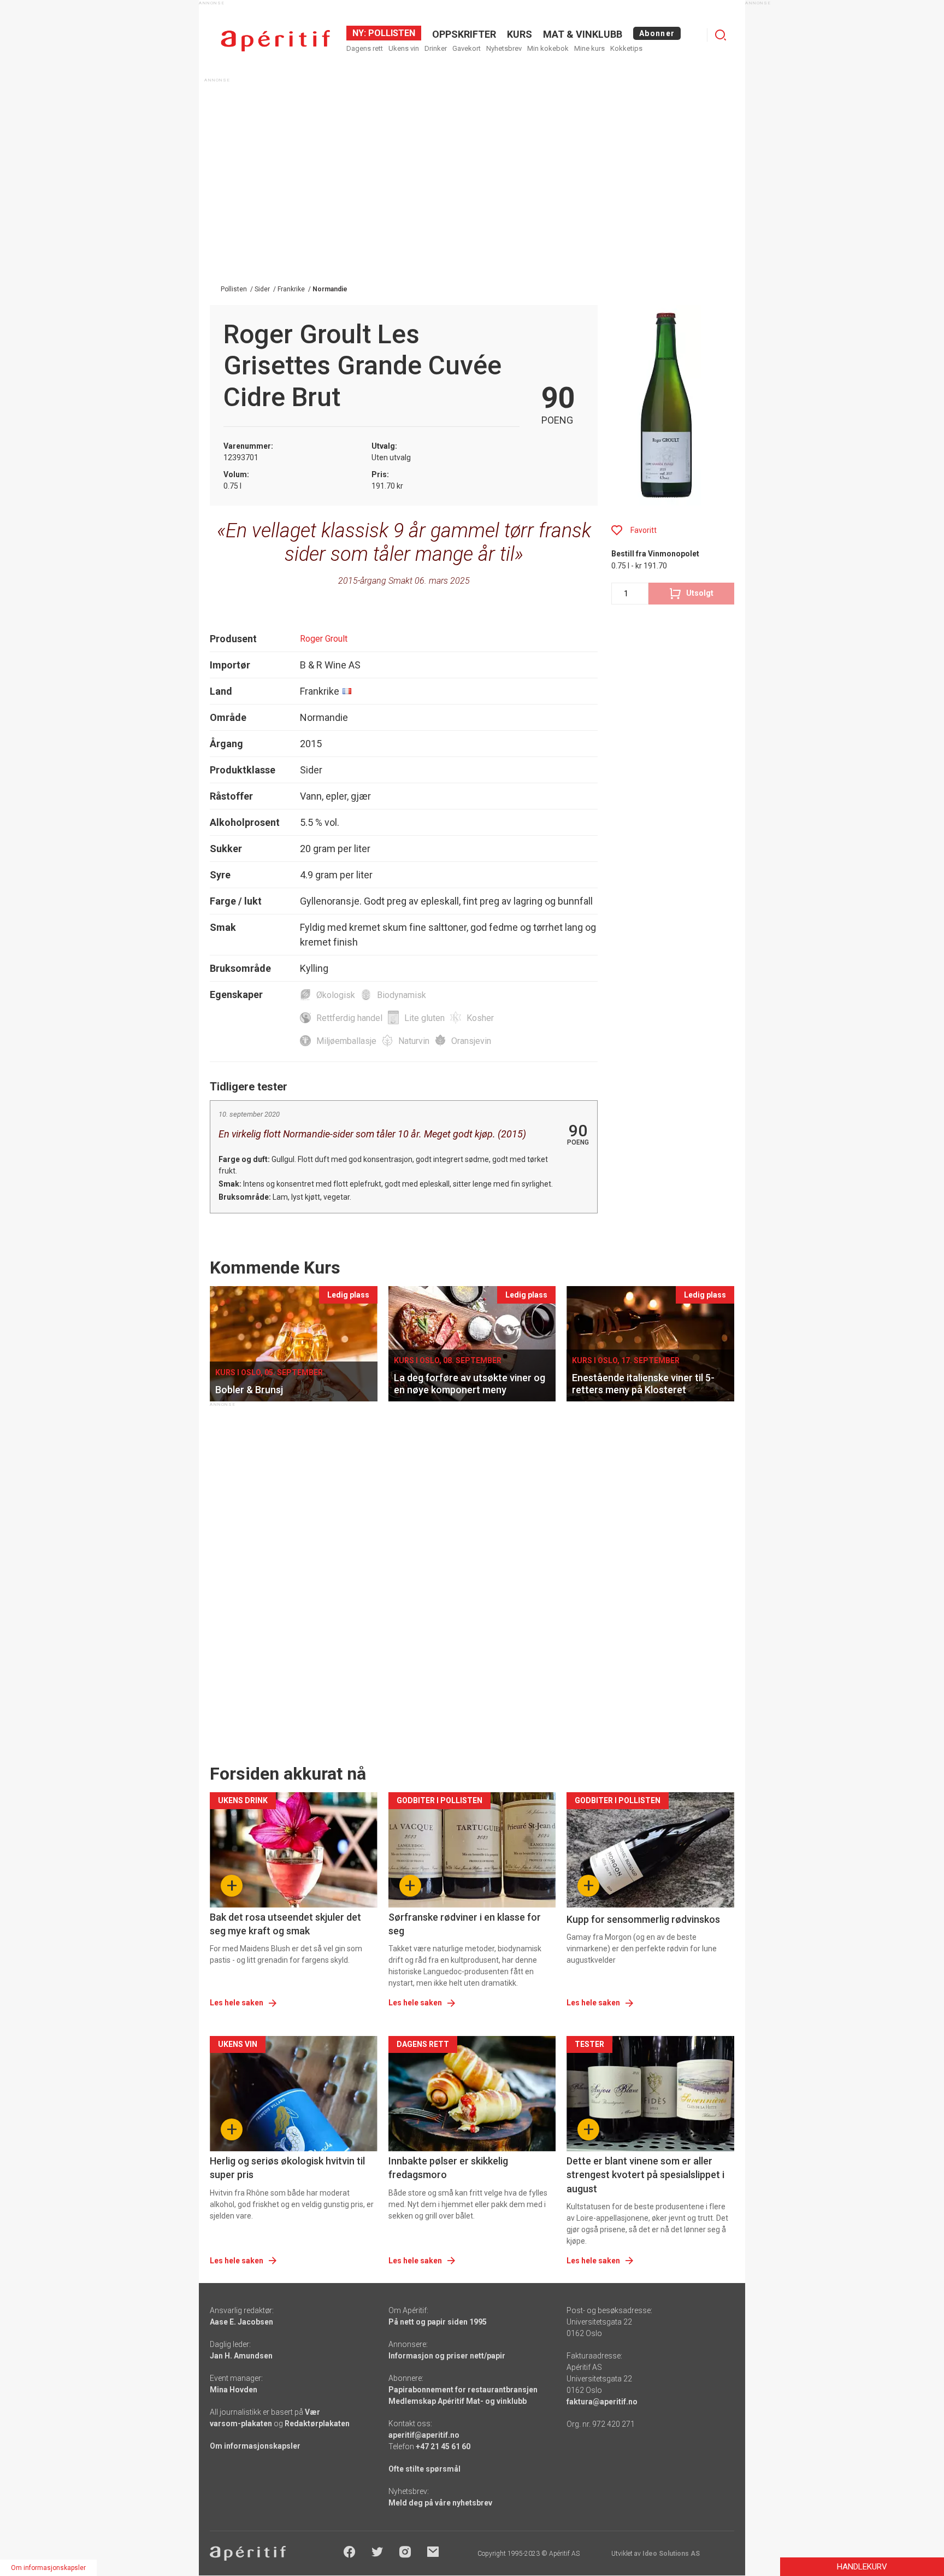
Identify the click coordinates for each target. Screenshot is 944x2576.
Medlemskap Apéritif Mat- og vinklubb (458, 2401)
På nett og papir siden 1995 (438, 2322)
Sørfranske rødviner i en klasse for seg (465, 1924)
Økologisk (336, 995)
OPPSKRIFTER (464, 34)
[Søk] (721, 35)
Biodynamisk (402, 995)
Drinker (436, 48)
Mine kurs (589, 48)
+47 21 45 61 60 (443, 2446)
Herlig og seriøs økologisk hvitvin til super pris (287, 2168)
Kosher (480, 1018)
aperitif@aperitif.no (424, 2435)
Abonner (657, 33)
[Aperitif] (275, 41)
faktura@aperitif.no (602, 2402)
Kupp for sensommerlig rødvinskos (643, 1919)
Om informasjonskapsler (255, 2446)
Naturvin (414, 1041)
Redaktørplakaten (317, 2424)
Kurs (520, 34)
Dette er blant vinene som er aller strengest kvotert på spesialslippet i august (645, 2175)
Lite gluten (424, 1018)
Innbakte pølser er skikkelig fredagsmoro (448, 2168)
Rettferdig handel (349, 1018)
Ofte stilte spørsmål (424, 2469)
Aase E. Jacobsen (241, 2322)
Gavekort (467, 48)
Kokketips (626, 48)
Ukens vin (404, 48)
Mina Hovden (234, 2390)
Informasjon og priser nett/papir (447, 2356)
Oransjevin (471, 1041)
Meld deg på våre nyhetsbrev (440, 2503)
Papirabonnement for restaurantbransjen (463, 2390)
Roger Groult (324, 639)
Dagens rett (365, 48)
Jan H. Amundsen (241, 2356)
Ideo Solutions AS (671, 2554)
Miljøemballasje (346, 1041)
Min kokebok (548, 48)
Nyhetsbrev (504, 48)
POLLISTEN (391, 33)
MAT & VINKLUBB (583, 34)
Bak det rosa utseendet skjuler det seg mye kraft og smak (285, 1924)
